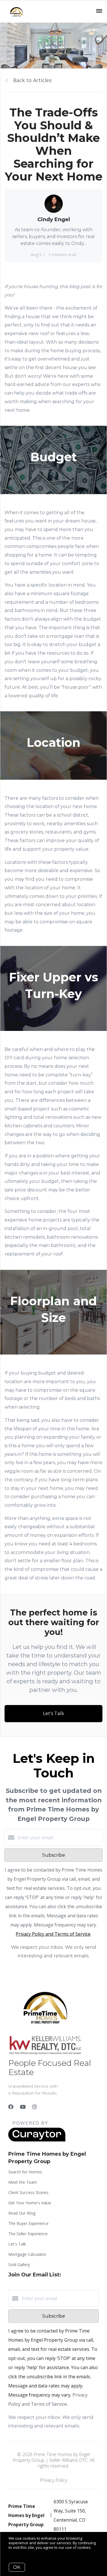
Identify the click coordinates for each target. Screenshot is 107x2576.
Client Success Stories (28, 2192)
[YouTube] (23, 2107)
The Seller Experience (28, 2234)
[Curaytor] (37, 2140)
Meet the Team (23, 2182)
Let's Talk (17, 2244)
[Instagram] (35, 2107)
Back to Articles (32, 80)
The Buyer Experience (28, 2223)
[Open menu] (99, 11)
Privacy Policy (53, 2480)
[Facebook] (11, 2107)
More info (17, 2552)
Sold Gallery (19, 2265)
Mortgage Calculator (27, 2254)
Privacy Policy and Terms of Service (53, 1934)
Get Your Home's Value (30, 2203)
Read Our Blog (22, 2213)
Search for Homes (25, 2172)
